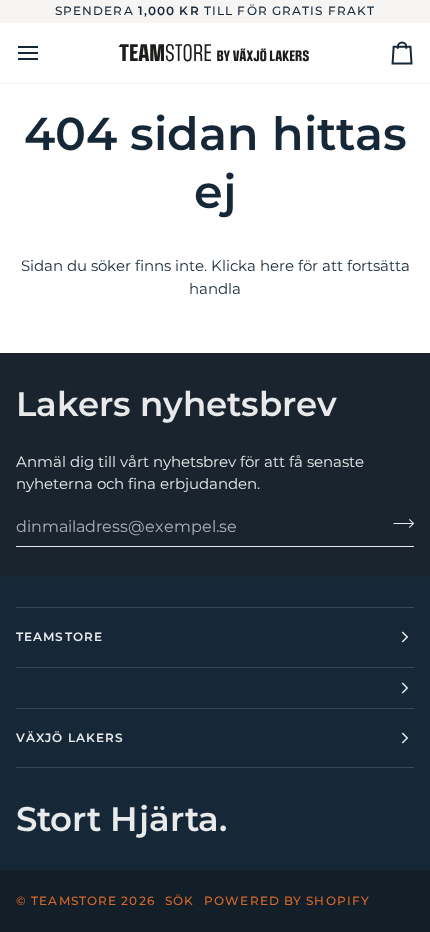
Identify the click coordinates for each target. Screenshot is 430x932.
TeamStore (74, 900)
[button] (215, 688)
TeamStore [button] (59, 636)
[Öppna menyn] (46, 53)
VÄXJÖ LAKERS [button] (70, 737)
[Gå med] (397, 524)
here (277, 265)
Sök (179, 900)
